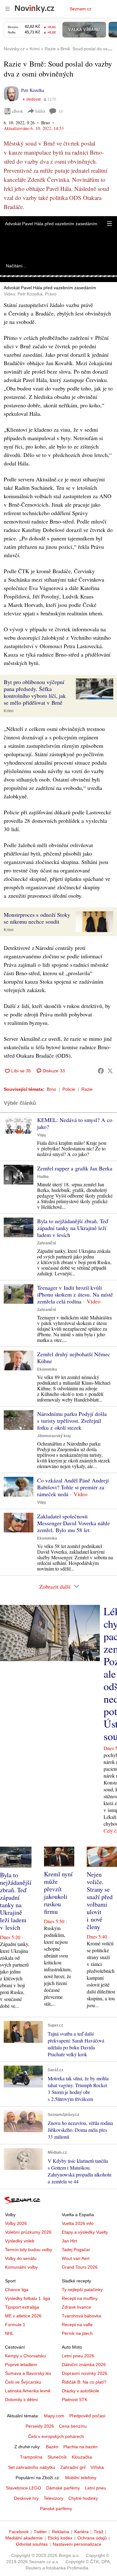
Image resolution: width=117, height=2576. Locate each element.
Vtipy (42, 1135)
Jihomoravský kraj (54, 1436)
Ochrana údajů (92, 2538)
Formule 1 (15, 2325)
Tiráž (98, 2532)
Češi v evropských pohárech (56, 2436)
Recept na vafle (77, 2325)
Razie (87, 1089)
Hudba (43, 1177)
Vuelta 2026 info (78, 2223)
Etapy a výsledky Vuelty (85, 2232)
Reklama (61, 2532)
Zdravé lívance (76, 2307)
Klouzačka (82, 2457)
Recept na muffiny (80, 2298)
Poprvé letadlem (21, 2365)
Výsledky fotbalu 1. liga (28, 2298)
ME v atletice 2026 (23, 2316)
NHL (9, 2333)
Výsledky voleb (20, 2241)
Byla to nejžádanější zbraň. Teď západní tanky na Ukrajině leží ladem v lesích (73, 1228)
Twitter (40, 2532)
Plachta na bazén (80, 2447)
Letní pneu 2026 (78, 2356)
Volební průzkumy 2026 (28, 2232)
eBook (17, 111)
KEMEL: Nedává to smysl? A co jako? (75, 1123)
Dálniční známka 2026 (84, 2365)
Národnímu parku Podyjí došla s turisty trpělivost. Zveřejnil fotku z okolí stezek (72, 1421)
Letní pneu (95, 2488)
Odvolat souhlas (32, 2544)
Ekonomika (47, 1369)
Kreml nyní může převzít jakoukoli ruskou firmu (58, 1893)
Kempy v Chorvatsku (25, 2356)
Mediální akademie (24, 2538)
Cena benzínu (73, 2426)
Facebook (19, 2532)
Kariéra (81, 2532)
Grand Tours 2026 (80, 2267)
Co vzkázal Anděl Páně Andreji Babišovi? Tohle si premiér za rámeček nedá (73, 1487)
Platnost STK (75, 2400)
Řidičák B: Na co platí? (84, 2382)
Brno (51, 1089)
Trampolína (31, 2457)
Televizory (54, 2498)
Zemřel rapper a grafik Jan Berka (75, 1168)
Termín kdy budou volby (29, 2250)
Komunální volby (21, 2267)
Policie (69, 1089)
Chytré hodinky (83, 2498)
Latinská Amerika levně (28, 2391)
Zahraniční (46, 1243)
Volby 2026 (16, 2223)
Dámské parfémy (63, 2488)
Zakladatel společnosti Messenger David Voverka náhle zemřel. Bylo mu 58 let (73, 1523)
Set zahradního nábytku (32, 2467)
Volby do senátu (21, 2258)
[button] (110, 224)
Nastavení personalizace (77, 2544)
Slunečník (57, 2457)
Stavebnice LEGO (24, 2488)
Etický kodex (60, 2538)
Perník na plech (77, 2333)
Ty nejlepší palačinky (82, 2290)
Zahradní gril (73, 2467)
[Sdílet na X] (110, 1071)
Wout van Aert (76, 2258)
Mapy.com (54, 2416)
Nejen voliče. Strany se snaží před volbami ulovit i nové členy (100, 1901)
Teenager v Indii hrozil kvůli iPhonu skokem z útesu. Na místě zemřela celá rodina (75, 1294)
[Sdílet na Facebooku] (101, 1071)
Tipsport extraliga (22, 2307)
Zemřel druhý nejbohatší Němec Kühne (74, 1357)
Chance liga (17, 2290)
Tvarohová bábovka (81, 2316)
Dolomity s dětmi (21, 2400)
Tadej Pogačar (76, 2250)
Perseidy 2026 (40, 2426)
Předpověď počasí (87, 2416)
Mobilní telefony (81, 2478)
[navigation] (7, 9)
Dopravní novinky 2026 (85, 2373)
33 (61, 111)
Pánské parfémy (56, 2509)
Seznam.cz (80, 9)
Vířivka (97, 2467)
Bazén (52, 2447)
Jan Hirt (69, 2241)
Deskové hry (26, 2498)
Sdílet (40, 111)
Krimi (9, 711)
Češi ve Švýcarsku (23, 2382)
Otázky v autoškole (80, 2391)
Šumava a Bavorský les (28, 2373)
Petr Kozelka (33, 90)
